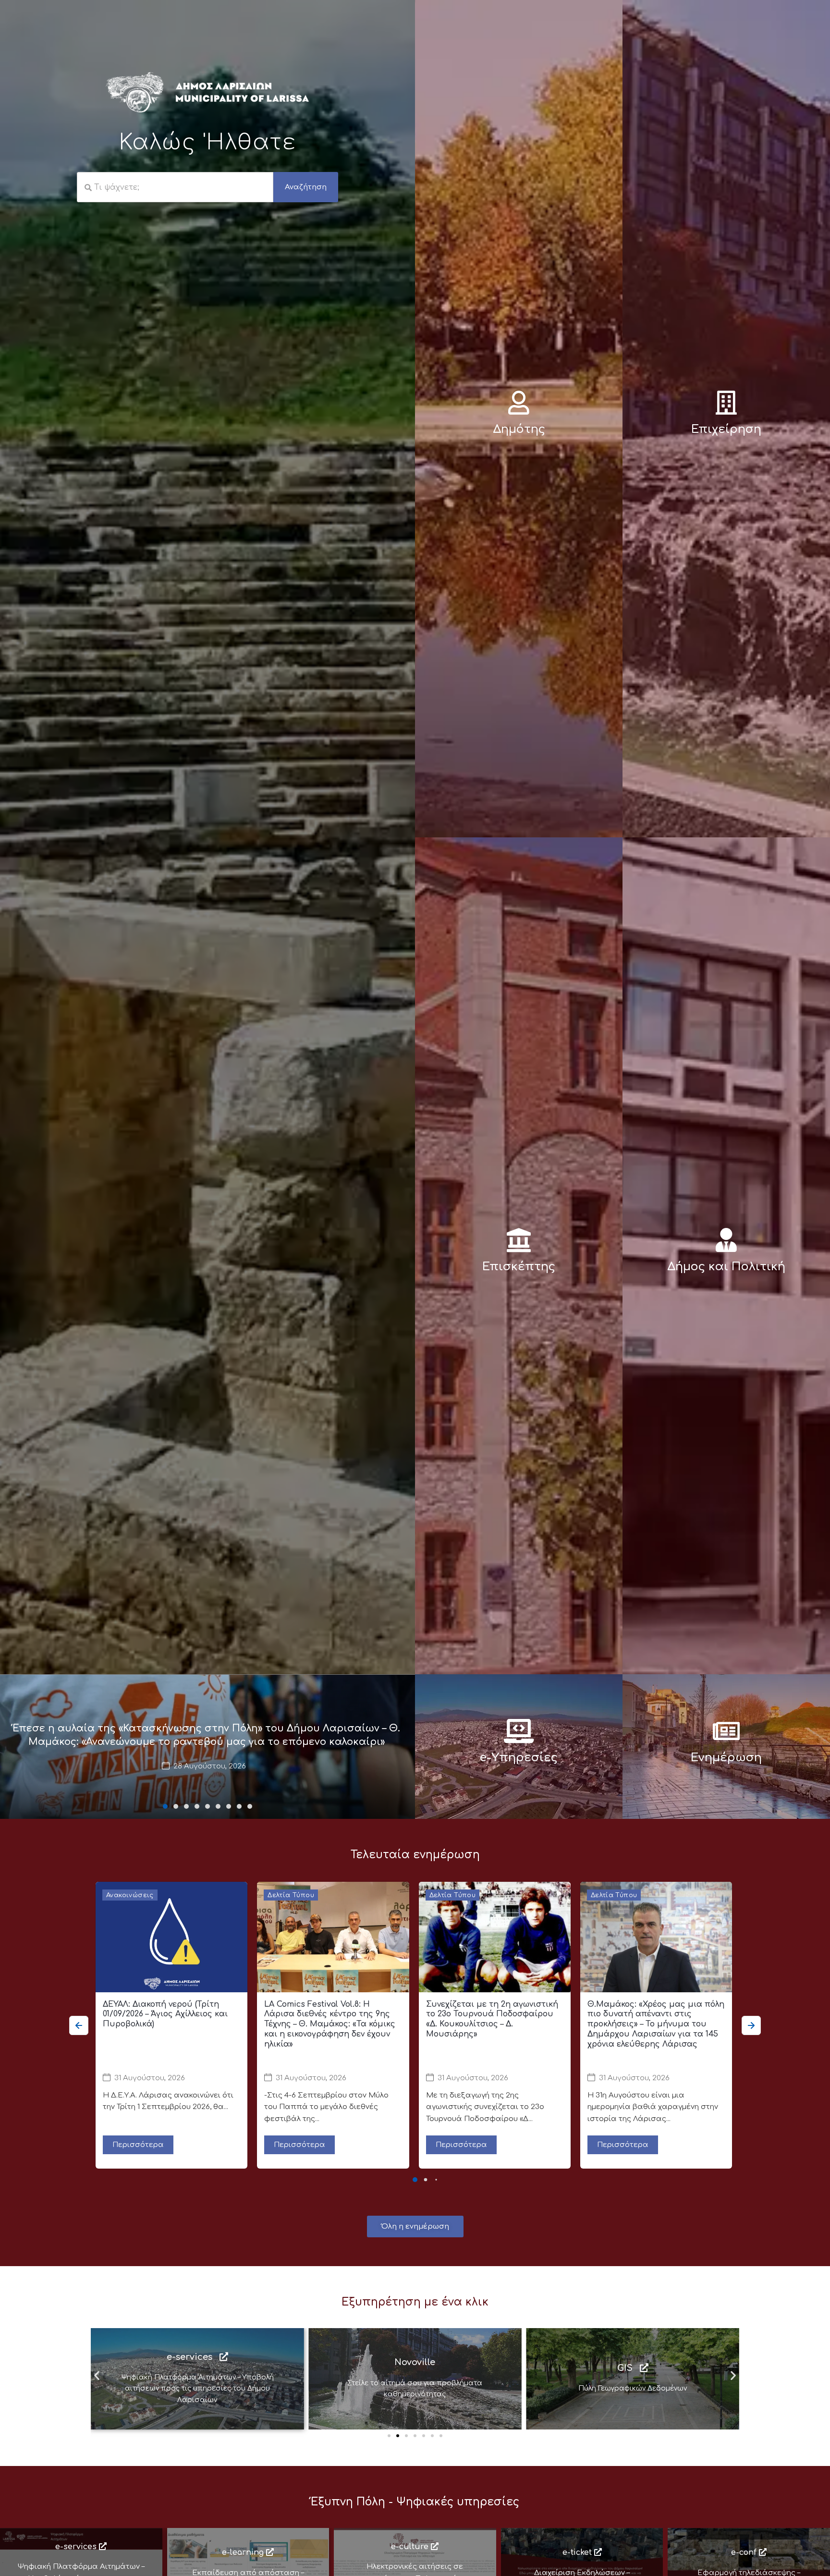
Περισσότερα (138, 2145)
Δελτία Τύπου (291, 1895)
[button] (165, 1806)
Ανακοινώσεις (130, 1895)
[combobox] (175, 187)
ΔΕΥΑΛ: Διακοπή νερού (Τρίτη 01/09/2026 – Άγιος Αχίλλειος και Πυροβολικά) (165, 2014)
